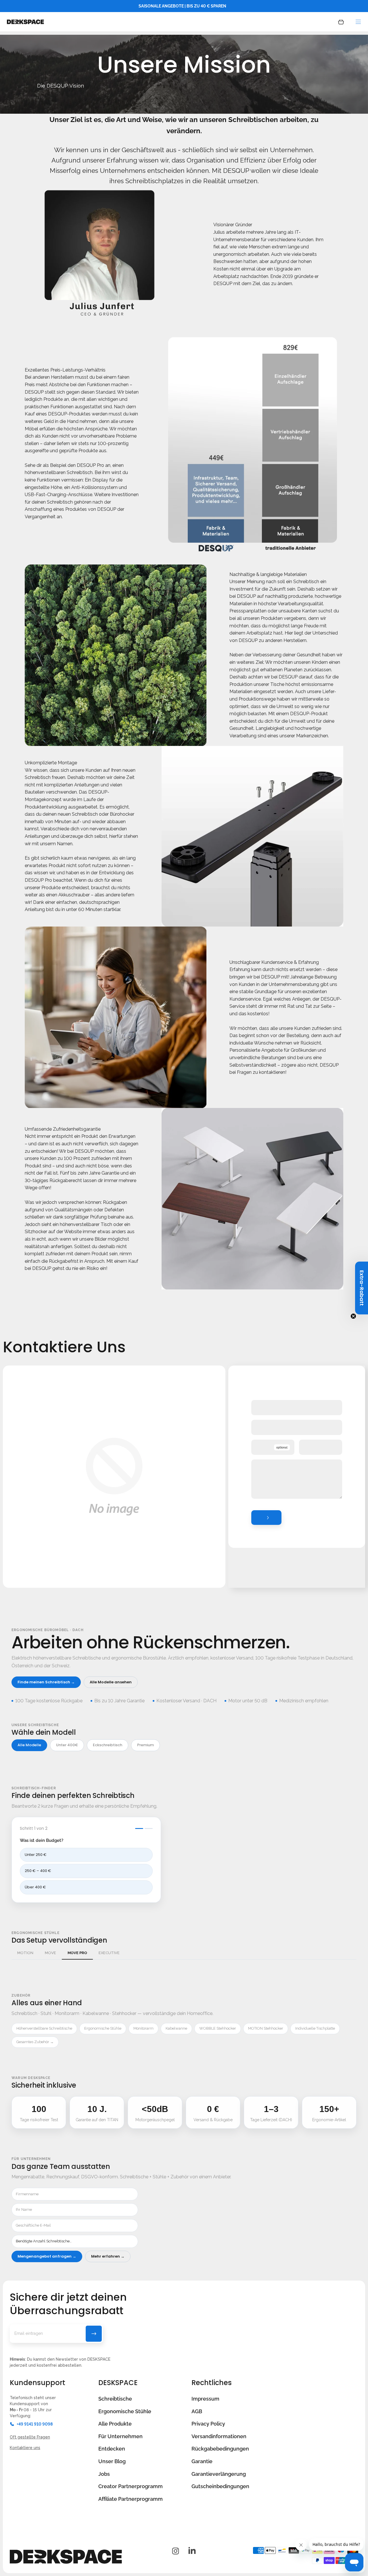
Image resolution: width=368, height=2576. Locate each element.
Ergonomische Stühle (103, 2028)
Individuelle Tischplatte (315, 2028)
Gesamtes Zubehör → (35, 2042)
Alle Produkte (115, 2424)
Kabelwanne (176, 2028)
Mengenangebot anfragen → (47, 2256)
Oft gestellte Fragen (30, 2437)
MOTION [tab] (25, 1953)
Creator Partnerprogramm (131, 2486)
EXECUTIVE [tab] (109, 1953)
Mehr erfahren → (108, 2256)
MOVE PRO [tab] (77, 1953)
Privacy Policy (208, 2424)
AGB (197, 2411)
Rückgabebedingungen (220, 2449)
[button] (362, 1288)
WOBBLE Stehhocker (218, 2028)
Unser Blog (112, 2461)
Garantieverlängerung (219, 2474)
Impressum (205, 2399)
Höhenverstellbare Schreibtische (44, 2028)
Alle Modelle (29, 1745)
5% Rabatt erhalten (94, 2334)
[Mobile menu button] (358, 22)
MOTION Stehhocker (266, 2028)
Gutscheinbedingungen (220, 2486)
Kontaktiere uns (25, 2448)
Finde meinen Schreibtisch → (46, 1682)
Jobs (104, 2474)
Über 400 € (35, 1887)
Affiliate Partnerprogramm (131, 2499)
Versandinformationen (219, 2436)
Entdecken (112, 2449)
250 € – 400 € (38, 1871)
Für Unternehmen (120, 2436)
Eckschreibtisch (108, 1745)
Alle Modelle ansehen (111, 1682)
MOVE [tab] (50, 1953)
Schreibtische (115, 2399)
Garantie (202, 2461)
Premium (145, 1745)
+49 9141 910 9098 (35, 2424)
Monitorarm (143, 2028)
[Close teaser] (353, 1316)
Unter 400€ (67, 1745)
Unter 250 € (36, 1855)
